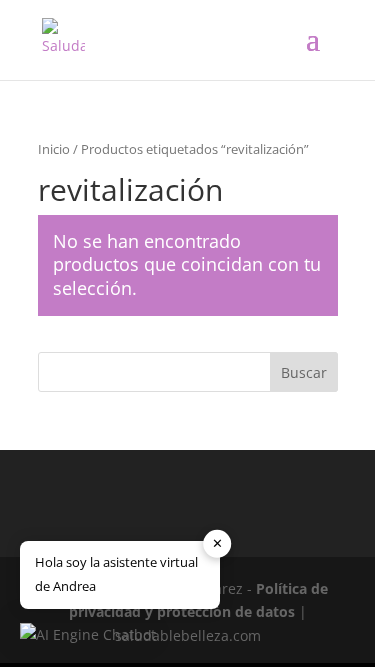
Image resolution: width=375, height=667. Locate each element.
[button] (88, 635)
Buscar (304, 372)
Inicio (54, 149)
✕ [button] (217, 543)
